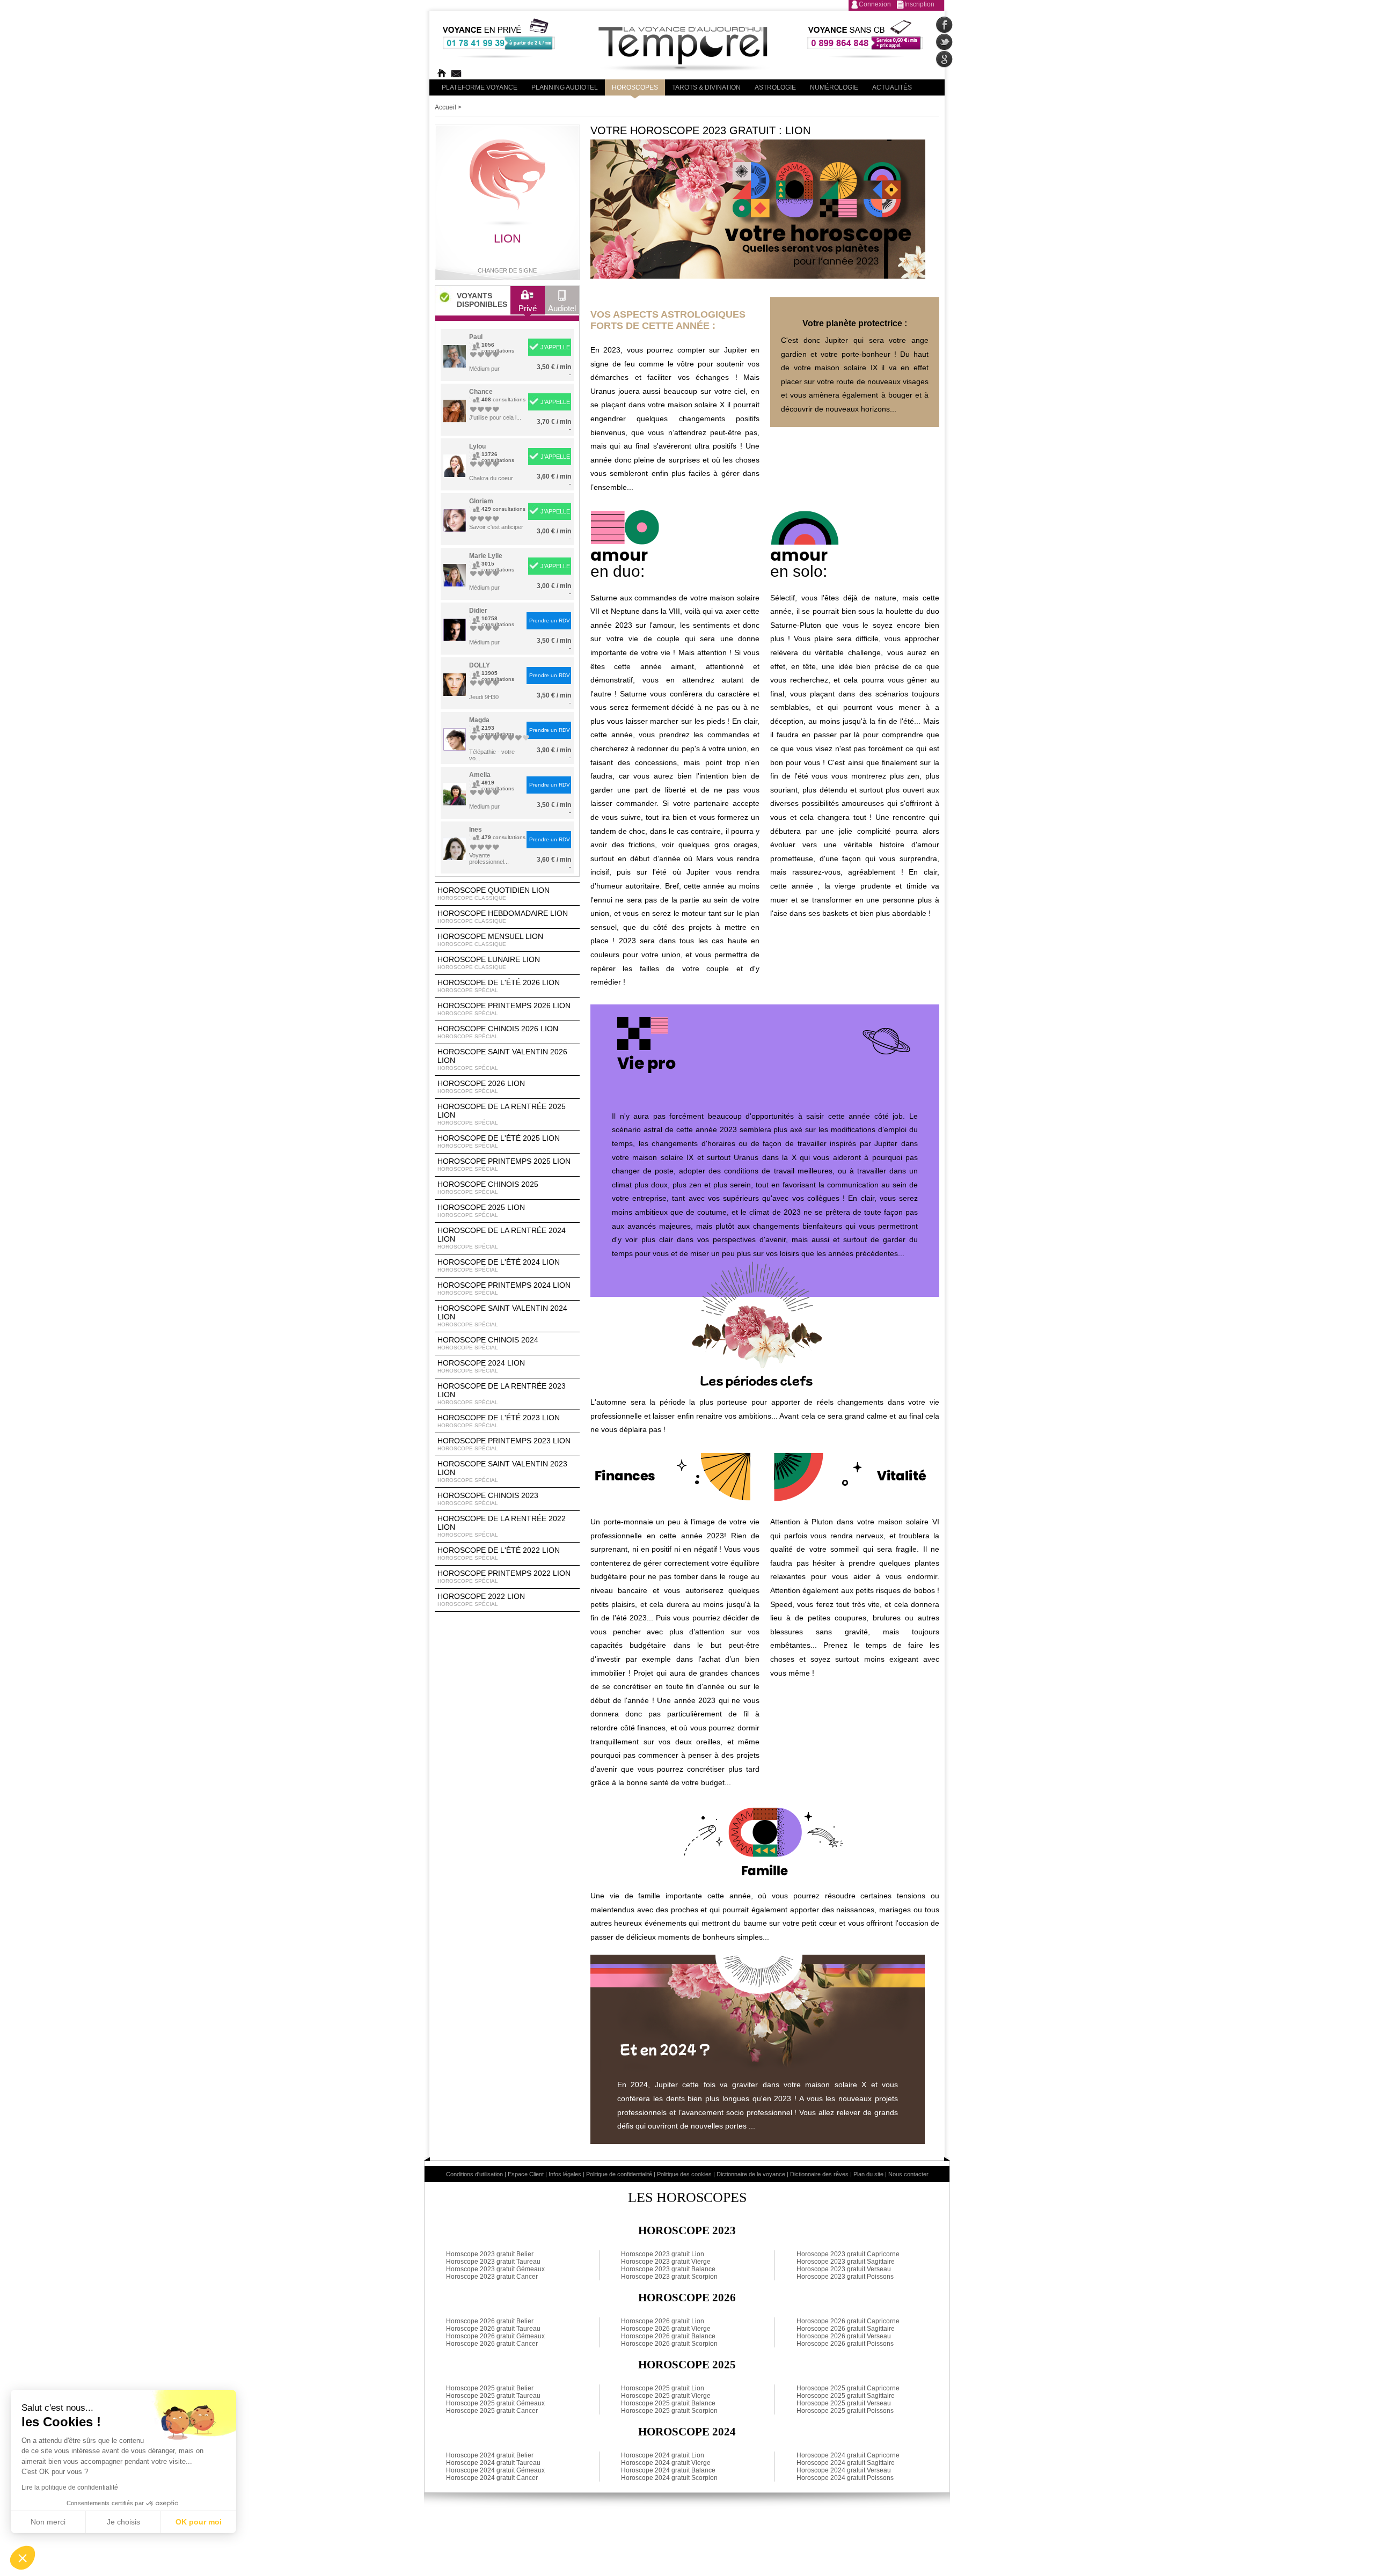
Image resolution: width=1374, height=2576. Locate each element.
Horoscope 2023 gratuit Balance (668, 2269)
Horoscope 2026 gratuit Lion (663, 2321)
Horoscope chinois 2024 (488, 1343)
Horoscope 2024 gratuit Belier (490, 2455)
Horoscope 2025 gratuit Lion (663, 2388)
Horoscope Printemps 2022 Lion (504, 1576)
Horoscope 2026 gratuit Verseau (844, 2336)
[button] (23, 2558)
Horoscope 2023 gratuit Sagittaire (846, 2262)
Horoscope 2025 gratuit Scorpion (669, 2411)
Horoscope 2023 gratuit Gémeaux (495, 2269)
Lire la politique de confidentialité (70, 2487)
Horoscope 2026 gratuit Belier (490, 2321)
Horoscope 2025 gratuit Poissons (845, 2411)
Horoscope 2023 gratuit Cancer (492, 2277)
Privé (528, 308)
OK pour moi (199, 2522)
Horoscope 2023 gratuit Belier (490, 2254)
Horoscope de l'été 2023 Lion (499, 1421)
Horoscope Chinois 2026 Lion (498, 1032)
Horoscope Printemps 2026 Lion (504, 1009)
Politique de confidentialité (619, 2174)
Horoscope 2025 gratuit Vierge (666, 2396)
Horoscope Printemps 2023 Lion (504, 1444)
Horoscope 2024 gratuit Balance (668, 2470)
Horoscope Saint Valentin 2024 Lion (502, 1316)
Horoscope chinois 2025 (488, 1187)
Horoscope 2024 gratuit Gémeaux (495, 2470)
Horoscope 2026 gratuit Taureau (493, 2329)
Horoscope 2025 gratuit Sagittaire (846, 2396)
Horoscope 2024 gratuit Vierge (666, 2463)
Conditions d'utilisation (474, 2174)
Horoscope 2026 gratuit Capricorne (848, 2321)
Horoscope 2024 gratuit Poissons (845, 2478)
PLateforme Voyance (480, 87)
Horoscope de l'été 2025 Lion (499, 1141)
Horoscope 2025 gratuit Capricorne (848, 2388)
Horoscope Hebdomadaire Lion (503, 916)
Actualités (892, 87)
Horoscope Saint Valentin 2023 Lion (502, 1471)
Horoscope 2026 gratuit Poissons (845, 2344)
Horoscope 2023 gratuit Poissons (845, 2277)
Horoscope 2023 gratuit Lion (663, 2254)
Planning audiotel (565, 87)
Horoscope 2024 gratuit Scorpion (669, 2478)
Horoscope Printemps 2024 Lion (504, 1288)
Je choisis (123, 2522)
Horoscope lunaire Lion (489, 963)
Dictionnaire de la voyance (751, 2174)
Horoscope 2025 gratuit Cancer (492, 2411)
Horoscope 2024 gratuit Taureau (493, 2463)
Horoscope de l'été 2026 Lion (499, 986)
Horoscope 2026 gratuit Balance (668, 2336)
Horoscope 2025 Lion (481, 1210)
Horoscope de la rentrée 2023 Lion (502, 1393)
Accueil (445, 107)
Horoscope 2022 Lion (481, 1599)
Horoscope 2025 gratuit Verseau (844, 2403)
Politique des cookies (684, 2174)
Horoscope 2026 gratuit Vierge (666, 2329)
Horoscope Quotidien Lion (494, 893)
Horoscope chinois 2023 (488, 1499)
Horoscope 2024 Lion (481, 1366)
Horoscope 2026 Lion (481, 1087)
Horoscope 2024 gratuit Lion (663, 2455)
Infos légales (565, 2174)
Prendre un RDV (550, 621)
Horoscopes (635, 87)
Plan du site (868, 2174)
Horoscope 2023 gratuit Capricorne (848, 2254)
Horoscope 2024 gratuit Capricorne (848, 2455)
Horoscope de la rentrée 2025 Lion (502, 1114)
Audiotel (562, 308)
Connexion (875, 4)
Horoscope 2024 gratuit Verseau (844, 2470)
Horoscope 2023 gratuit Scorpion (669, 2277)
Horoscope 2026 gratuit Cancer (492, 2344)
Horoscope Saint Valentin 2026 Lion (502, 1059)
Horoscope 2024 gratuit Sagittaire (846, 2463)
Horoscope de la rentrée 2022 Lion (502, 1526)
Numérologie (834, 87)
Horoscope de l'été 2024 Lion (499, 1265)
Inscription (919, 4)
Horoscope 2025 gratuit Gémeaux (495, 2403)
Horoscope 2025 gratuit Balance (668, 2403)
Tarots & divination (706, 87)
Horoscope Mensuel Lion (490, 940)
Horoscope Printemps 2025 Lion (504, 1164)
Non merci (48, 2522)
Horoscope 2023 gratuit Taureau (493, 2262)
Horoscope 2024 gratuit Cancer (492, 2478)
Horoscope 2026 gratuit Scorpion (669, 2344)
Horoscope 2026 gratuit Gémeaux (495, 2336)
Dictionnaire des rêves (819, 2174)
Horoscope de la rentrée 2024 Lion (502, 1238)
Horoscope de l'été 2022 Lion (499, 1553)
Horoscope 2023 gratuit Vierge (666, 2262)
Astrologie (775, 87)
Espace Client (526, 2174)
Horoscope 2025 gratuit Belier (490, 2388)
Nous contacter (908, 2174)
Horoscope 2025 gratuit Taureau (493, 2396)
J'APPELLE (555, 347)
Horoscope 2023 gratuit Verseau (844, 2269)
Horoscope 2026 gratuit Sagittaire (846, 2329)
